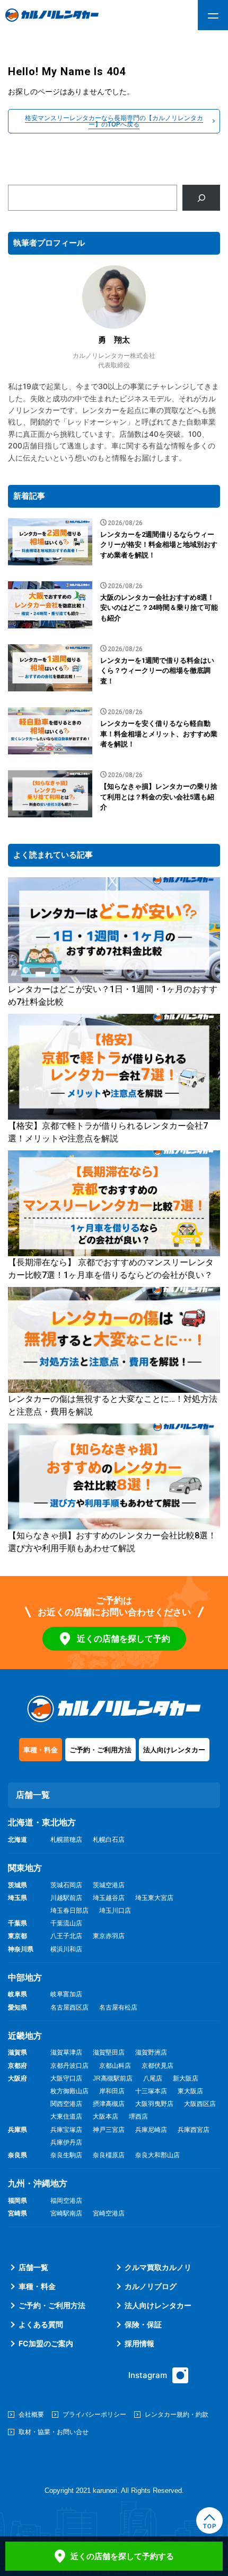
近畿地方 (25, 2036)
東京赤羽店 (109, 1936)
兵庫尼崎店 (151, 2130)
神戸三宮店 (109, 2130)
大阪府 (17, 2078)
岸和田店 (112, 2091)
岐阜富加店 (66, 1994)
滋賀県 (17, 2052)
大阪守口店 (66, 2078)
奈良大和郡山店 (157, 2155)
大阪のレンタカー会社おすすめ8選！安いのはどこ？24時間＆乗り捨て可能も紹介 (159, 608)
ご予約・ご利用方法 (100, 1750)
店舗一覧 (33, 2267)
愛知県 (17, 2007)
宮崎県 (17, 2213)
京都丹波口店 (69, 2066)
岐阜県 (17, 1994)
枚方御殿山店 (69, 2091)
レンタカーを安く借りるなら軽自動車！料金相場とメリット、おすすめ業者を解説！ (159, 734)
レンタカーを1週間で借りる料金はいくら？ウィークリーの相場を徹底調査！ (157, 671)
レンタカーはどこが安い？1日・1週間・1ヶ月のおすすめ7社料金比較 (113, 996)
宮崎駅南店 (66, 2213)
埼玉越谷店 (109, 1898)
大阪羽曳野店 (154, 2104)
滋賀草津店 (66, 2052)
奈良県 (17, 2155)
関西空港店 (66, 2104)
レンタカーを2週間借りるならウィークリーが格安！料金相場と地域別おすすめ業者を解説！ (159, 545)
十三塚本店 (151, 2091)
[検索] (201, 198)
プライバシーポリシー (94, 2414)
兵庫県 (17, 2130)
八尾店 (153, 2078)
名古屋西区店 (69, 2007)
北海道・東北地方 (42, 1822)
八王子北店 (66, 1936)
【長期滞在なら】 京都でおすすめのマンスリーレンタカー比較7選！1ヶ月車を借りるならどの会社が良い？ (111, 1269)
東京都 (17, 1936)
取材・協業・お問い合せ (54, 2432)
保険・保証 (143, 2324)
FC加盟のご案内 (46, 2343)
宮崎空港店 (109, 2213)
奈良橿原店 (109, 2155)
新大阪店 (186, 2078)
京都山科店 (115, 2066)
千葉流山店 (66, 1923)
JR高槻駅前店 (113, 2078)
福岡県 (17, 2201)
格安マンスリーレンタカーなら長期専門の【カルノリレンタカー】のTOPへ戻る (114, 121)
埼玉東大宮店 (154, 1898)
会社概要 (31, 2414)
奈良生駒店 (66, 2155)
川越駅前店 (66, 1898)
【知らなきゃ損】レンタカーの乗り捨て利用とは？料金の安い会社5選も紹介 (159, 797)
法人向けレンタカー (174, 1750)
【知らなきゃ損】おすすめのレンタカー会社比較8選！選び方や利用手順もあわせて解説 (112, 1542)
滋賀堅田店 (109, 2052)
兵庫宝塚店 (66, 2130)
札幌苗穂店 (66, 1840)
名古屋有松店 (118, 2007)
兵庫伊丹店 (66, 2142)
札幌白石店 (109, 1840)
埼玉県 (17, 1898)
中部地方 (25, 1978)
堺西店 (138, 2116)
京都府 (17, 2066)
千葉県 (17, 1923)
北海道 (17, 1840)
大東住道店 (66, 2116)
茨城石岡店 (66, 1885)
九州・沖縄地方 (38, 2183)
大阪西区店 (200, 2104)
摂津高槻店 (109, 2104)
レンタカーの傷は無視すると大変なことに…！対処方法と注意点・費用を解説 (113, 1405)
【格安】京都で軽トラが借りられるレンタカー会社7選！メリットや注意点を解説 (108, 1132)
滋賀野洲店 (151, 2052)
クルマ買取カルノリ (158, 2267)
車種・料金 (41, 1750)
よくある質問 (41, 2324)
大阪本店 (106, 2116)
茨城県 (17, 1885)
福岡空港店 (66, 2201)
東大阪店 (190, 2091)
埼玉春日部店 (69, 1911)
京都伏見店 (157, 2066)
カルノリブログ (151, 2286)
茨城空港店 (109, 1885)
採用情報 (139, 2343)
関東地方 (25, 1868)
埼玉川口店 (115, 1911)
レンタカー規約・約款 (177, 2414)
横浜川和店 (66, 1949)
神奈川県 (21, 1949)
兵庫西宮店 (194, 2130)
